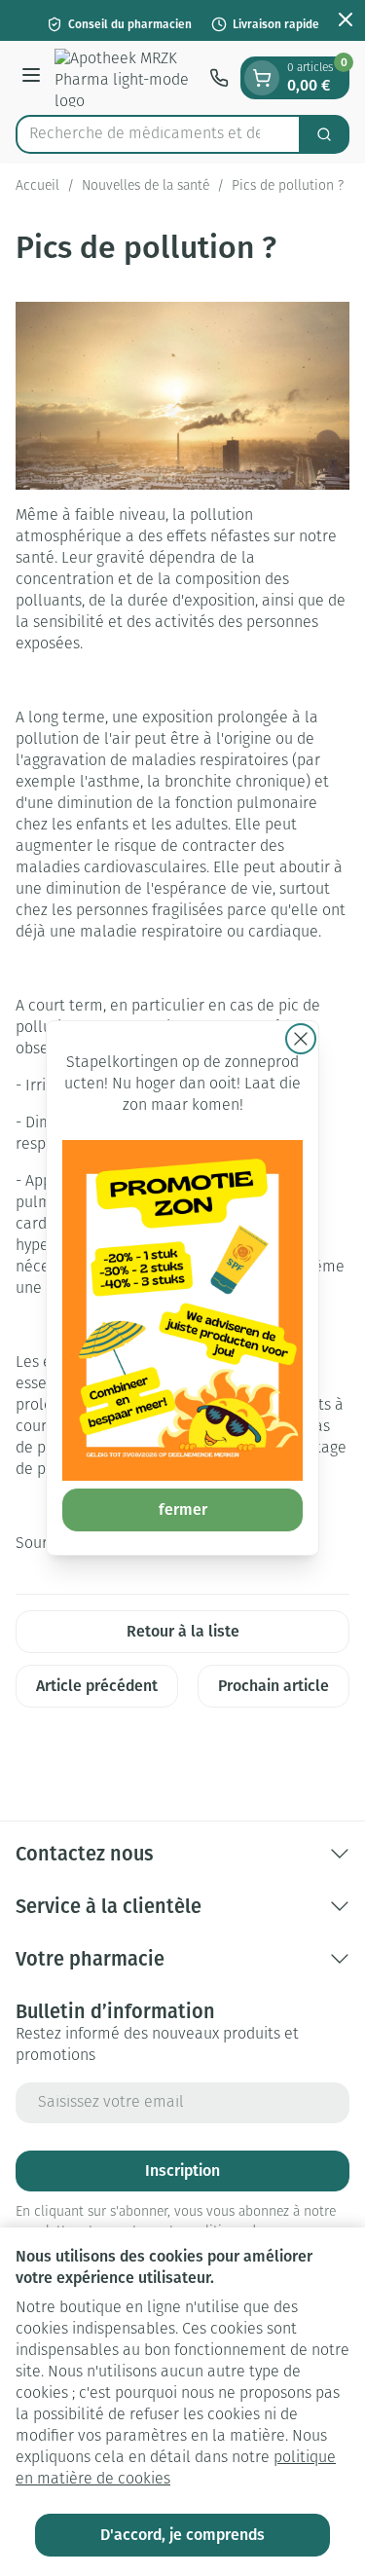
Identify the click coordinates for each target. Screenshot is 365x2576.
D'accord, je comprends (182, 2535)
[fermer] (301, 1039)
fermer (183, 1509)
